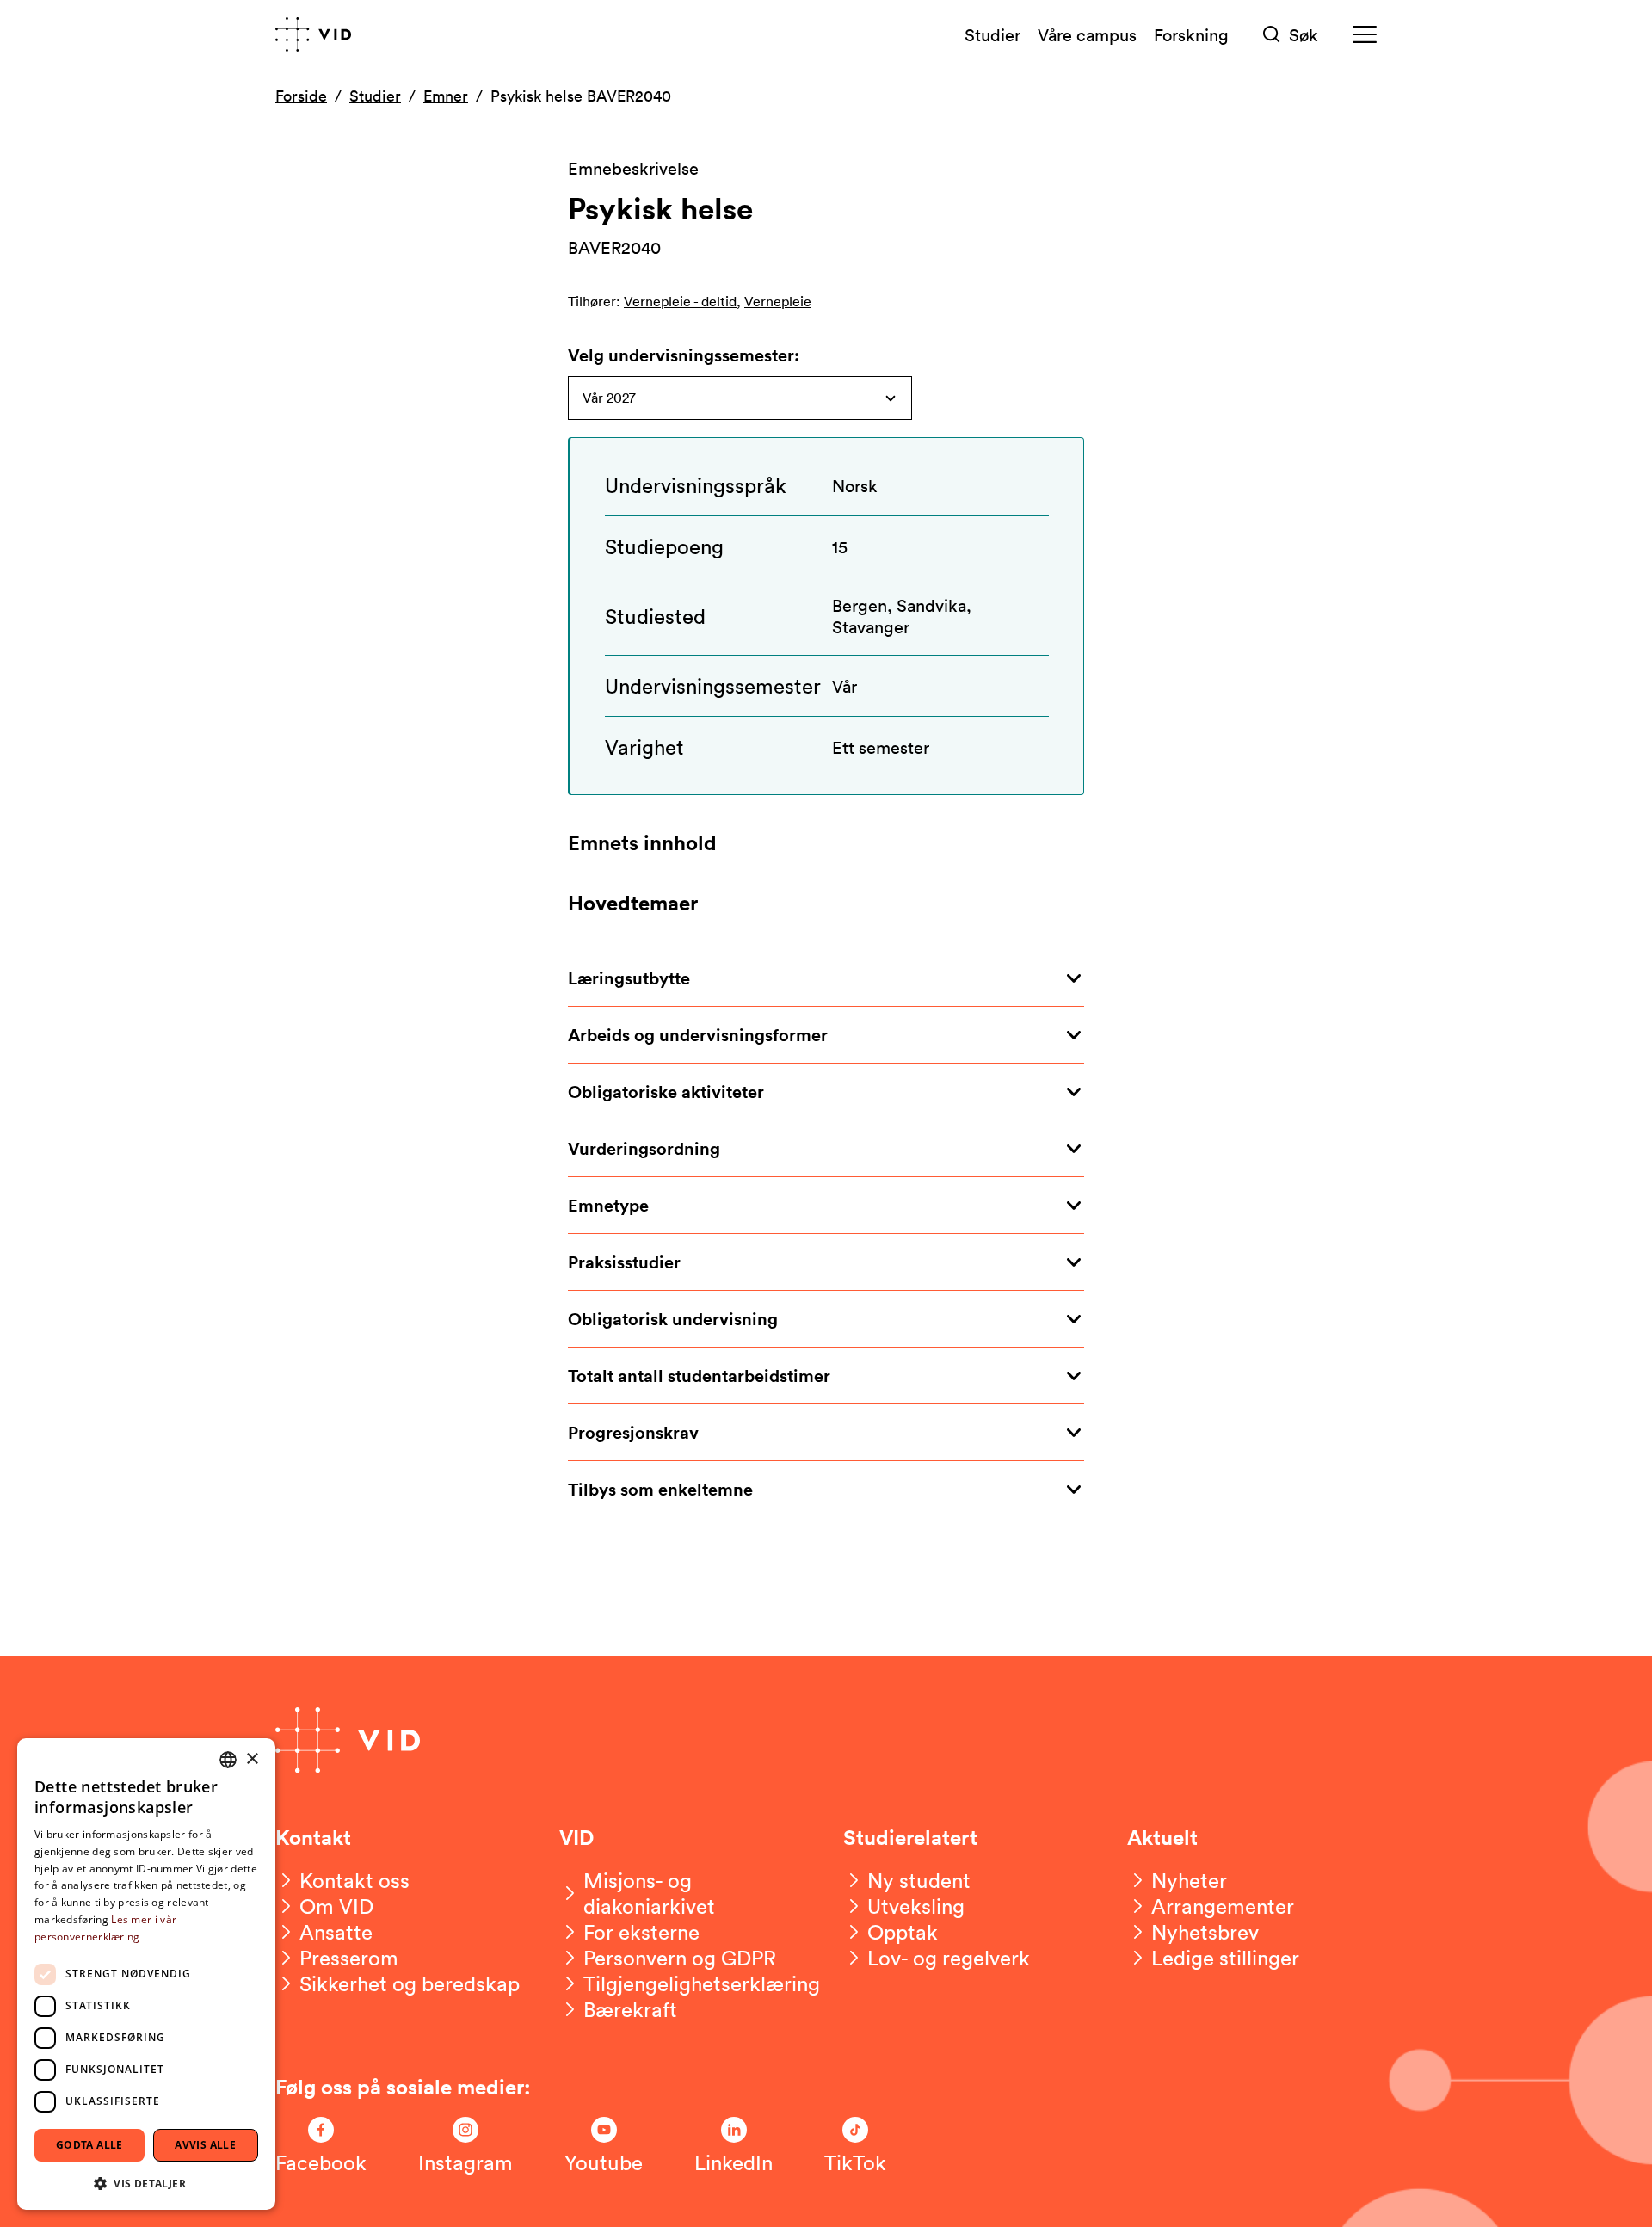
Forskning (1191, 34)
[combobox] (228, 1760)
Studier (992, 34)
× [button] (252, 1759)
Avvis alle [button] (205, 2145)
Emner (446, 96)
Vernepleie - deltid (680, 301)
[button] (146, 2183)
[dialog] (146, 1974)
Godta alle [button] (89, 2145)
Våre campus (1087, 34)
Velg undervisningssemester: (684, 355)
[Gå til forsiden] (313, 34)
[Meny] (1365, 35)
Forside (301, 96)
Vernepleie (778, 301)
